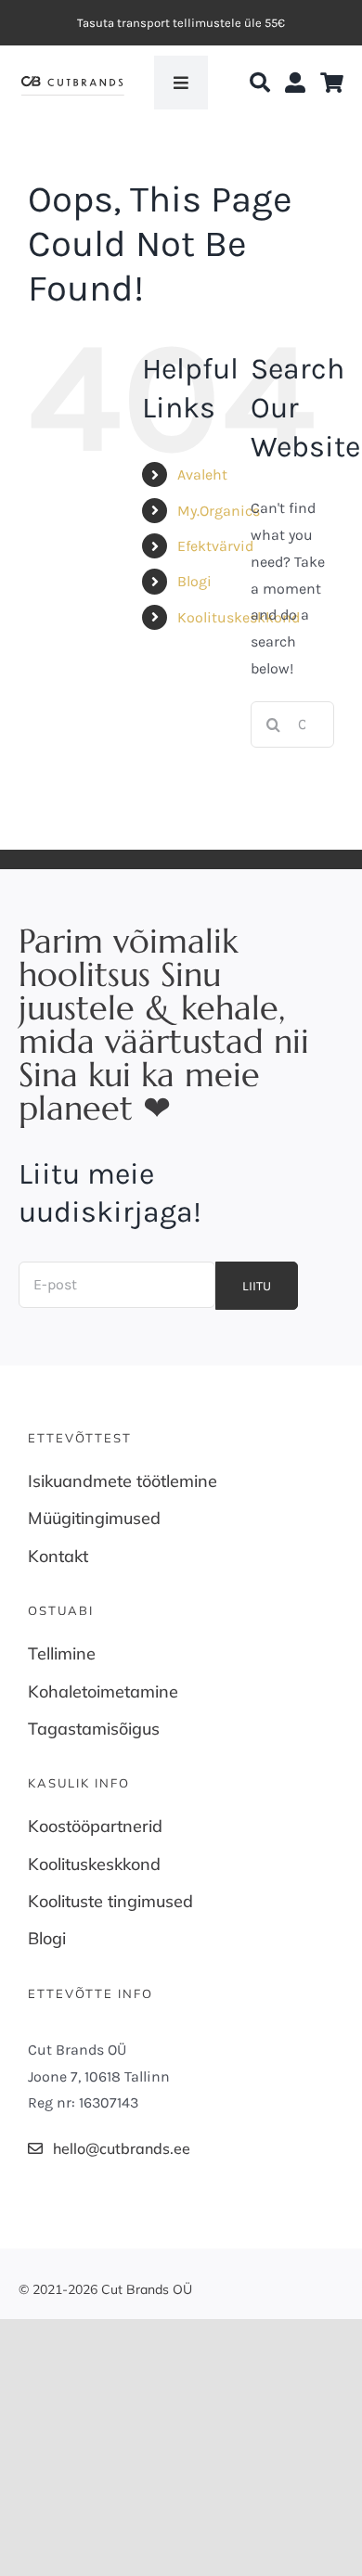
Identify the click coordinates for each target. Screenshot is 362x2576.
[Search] (260, 83)
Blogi (194, 581)
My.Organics (219, 511)
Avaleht (202, 474)
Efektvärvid (215, 546)
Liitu (257, 1286)
